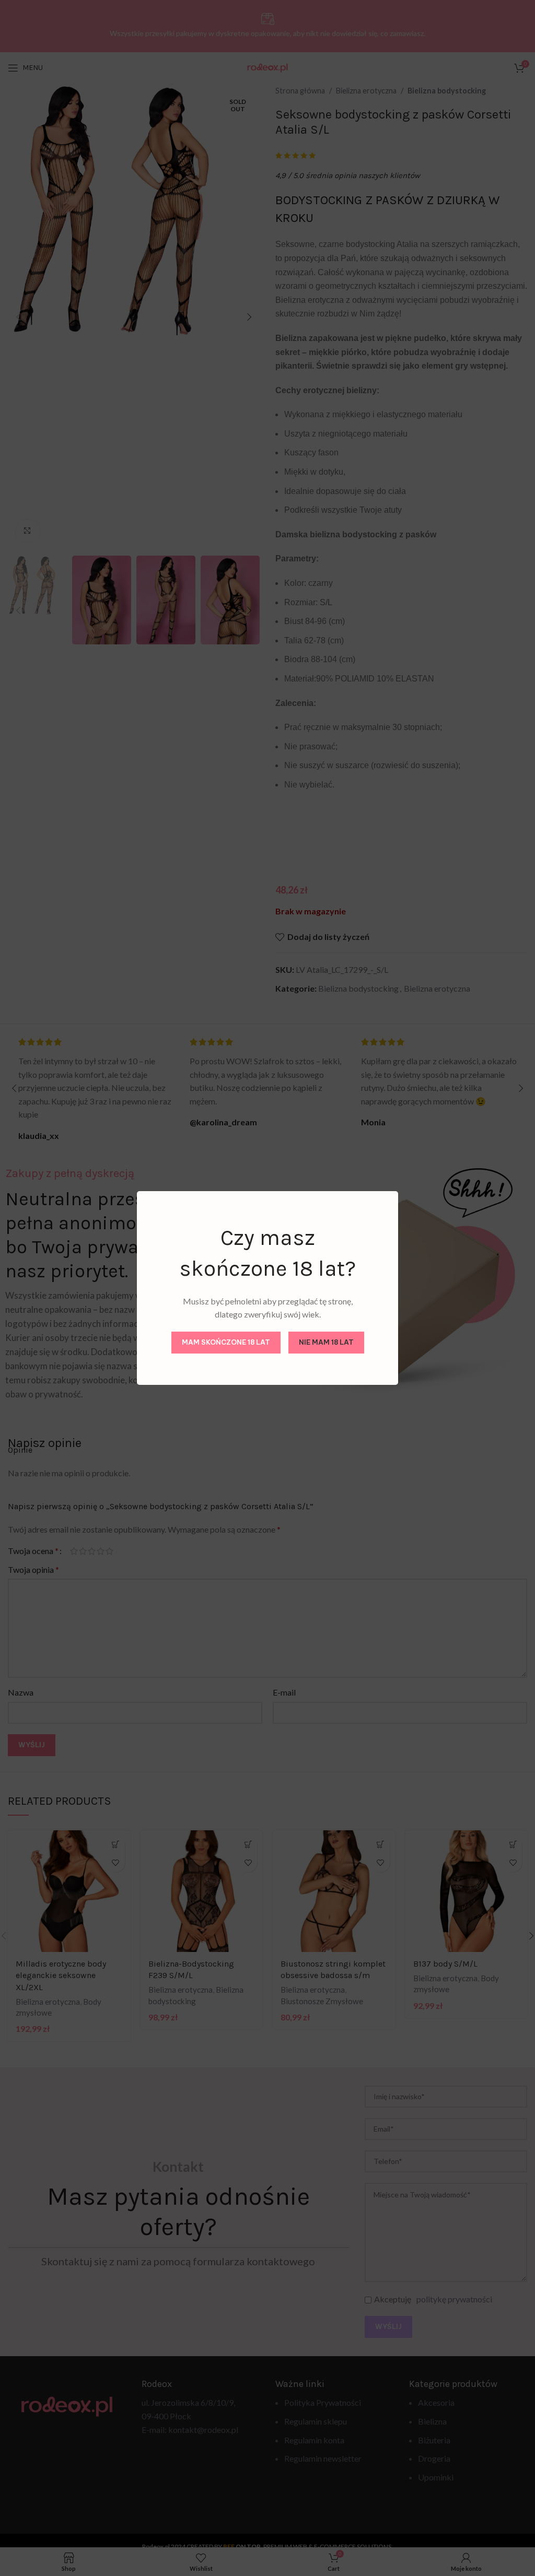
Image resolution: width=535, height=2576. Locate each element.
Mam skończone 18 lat (226, 1342)
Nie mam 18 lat (326, 1342)
